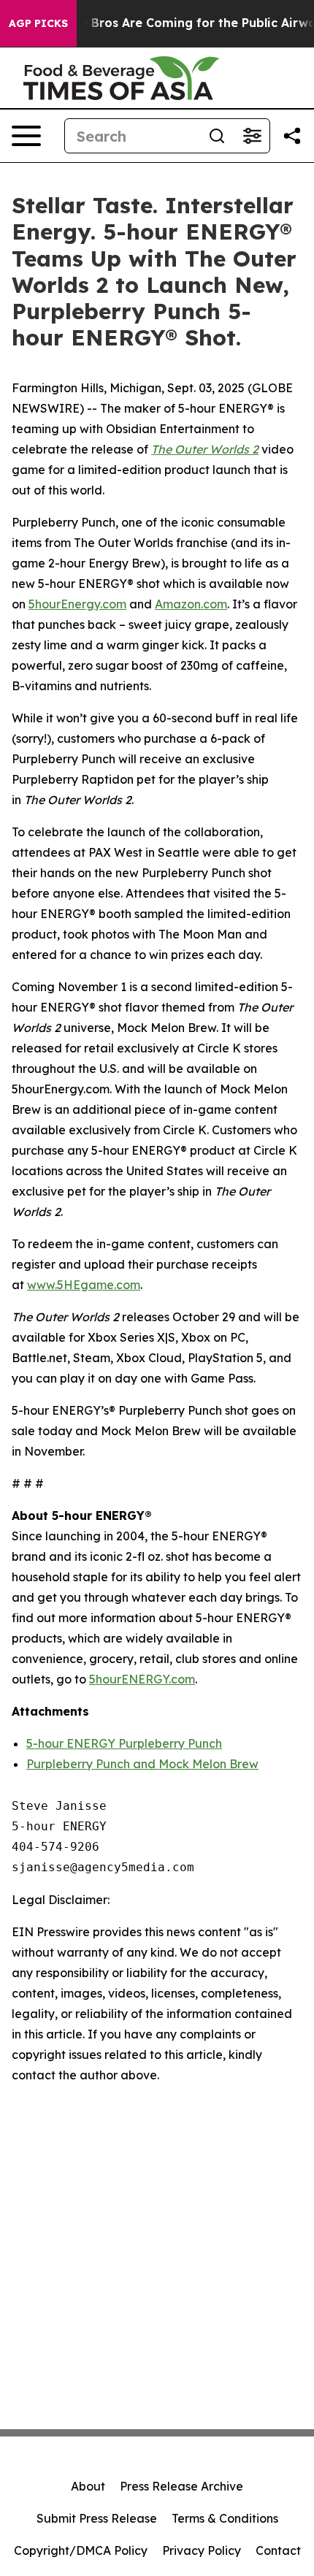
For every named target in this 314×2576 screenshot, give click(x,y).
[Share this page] (292, 136)
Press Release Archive (181, 2486)
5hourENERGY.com (142, 1679)
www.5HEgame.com (84, 1285)
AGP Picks (38, 23)
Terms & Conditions (225, 2518)
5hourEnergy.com (77, 604)
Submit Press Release (97, 2518)
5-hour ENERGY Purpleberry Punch (124, 1743)
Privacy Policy (202, 2550)
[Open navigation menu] (26, 136)
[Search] (217, 136)
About (88, 2486)
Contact (278, 2550)
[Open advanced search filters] (252, 136)
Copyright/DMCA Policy (81, 2550)
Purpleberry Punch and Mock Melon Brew (142, 1764)
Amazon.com (191, 604)
